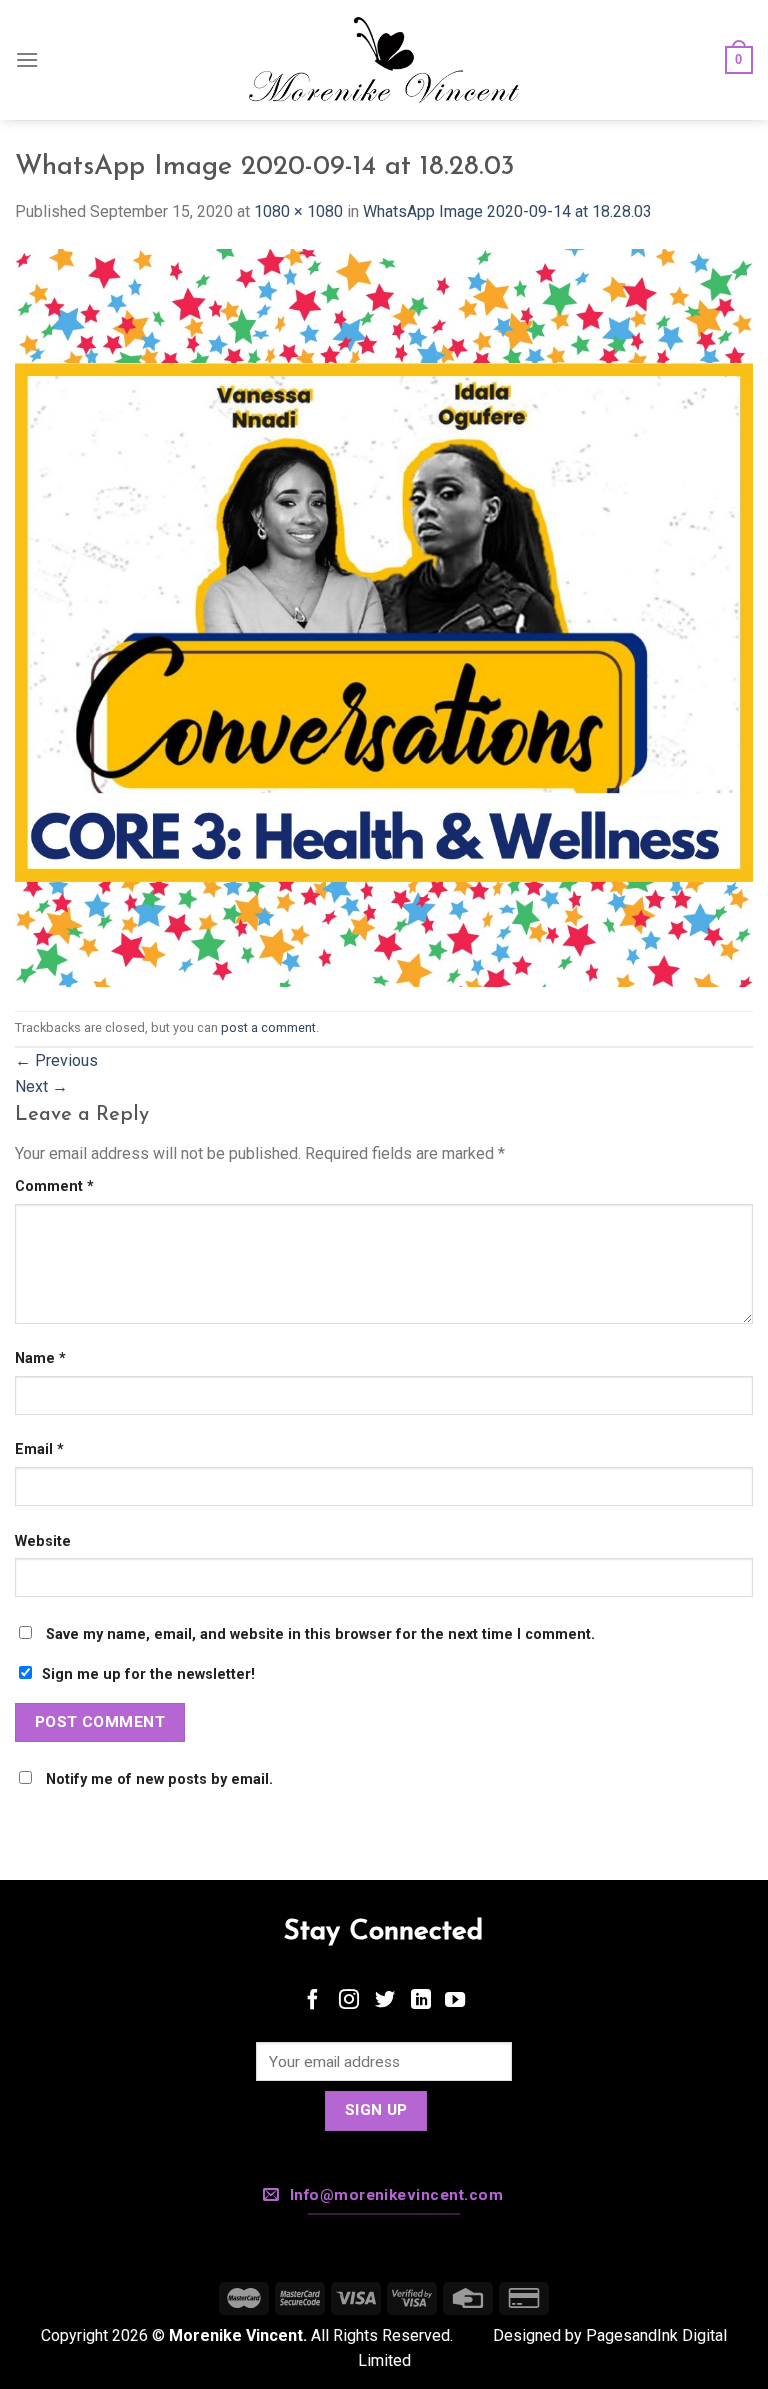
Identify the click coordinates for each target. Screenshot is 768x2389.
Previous (56, 1060)
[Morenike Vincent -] (384, 60)
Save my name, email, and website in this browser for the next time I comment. (320, 1634)
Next (41, 1086)
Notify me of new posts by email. (159, 1779)
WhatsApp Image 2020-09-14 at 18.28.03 (507, 211)
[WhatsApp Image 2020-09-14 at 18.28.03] (384, 616)
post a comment (268, 1027)
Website (43, 1541)
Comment (54, 1186)
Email (39, 1449)
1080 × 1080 (298, 211)
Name (40, 1358)
